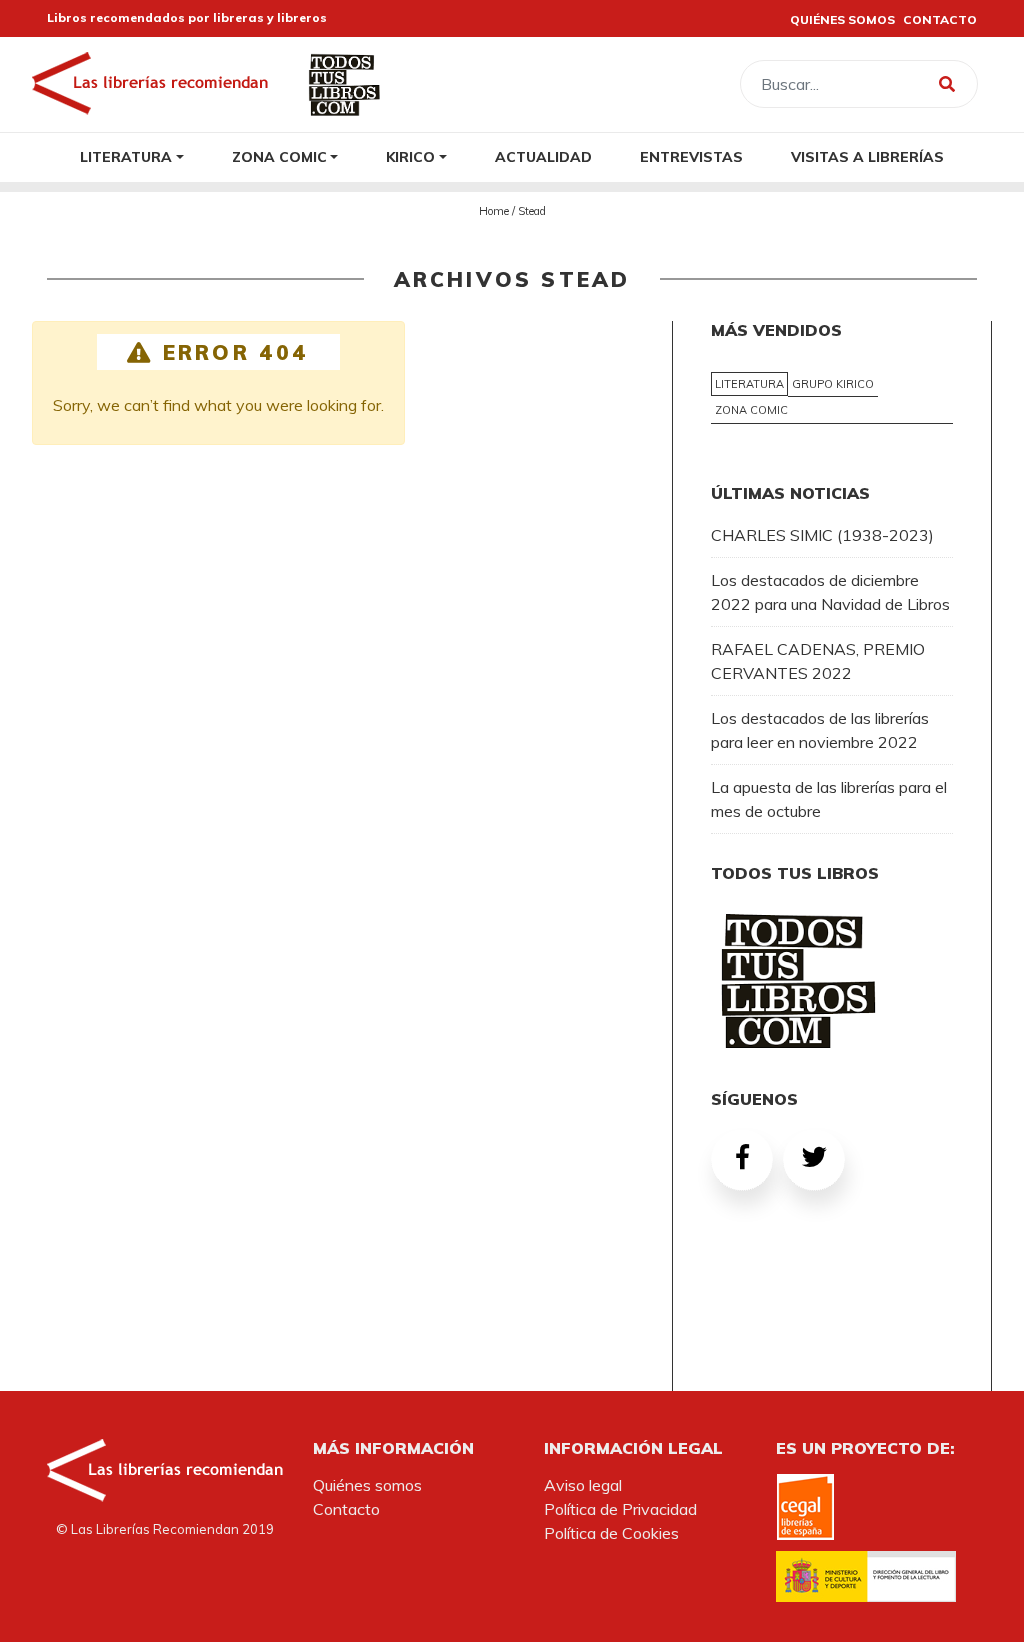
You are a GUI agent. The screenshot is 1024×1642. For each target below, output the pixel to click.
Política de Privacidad (620, 1509)
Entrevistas (691, 156)
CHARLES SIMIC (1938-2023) (822, 535)
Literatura (126, 156)
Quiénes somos (367, 1485)
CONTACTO (940, 19)
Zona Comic (279, 156)
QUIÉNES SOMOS (842, 19)
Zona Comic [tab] (751, 410)
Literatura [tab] (749, 384)
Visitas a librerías (867, 156)
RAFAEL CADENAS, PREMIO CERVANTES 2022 (818, 661)
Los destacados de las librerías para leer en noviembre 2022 (820, 730)
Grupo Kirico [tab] (833, 384)
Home (494, 211)
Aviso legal (583, 1485)
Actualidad (543, 156)
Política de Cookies (611, 1533)
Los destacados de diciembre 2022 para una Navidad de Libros (830, 592)
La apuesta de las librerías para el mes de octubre (829, 799)
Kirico (410, 156)
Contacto (346, 1509)
